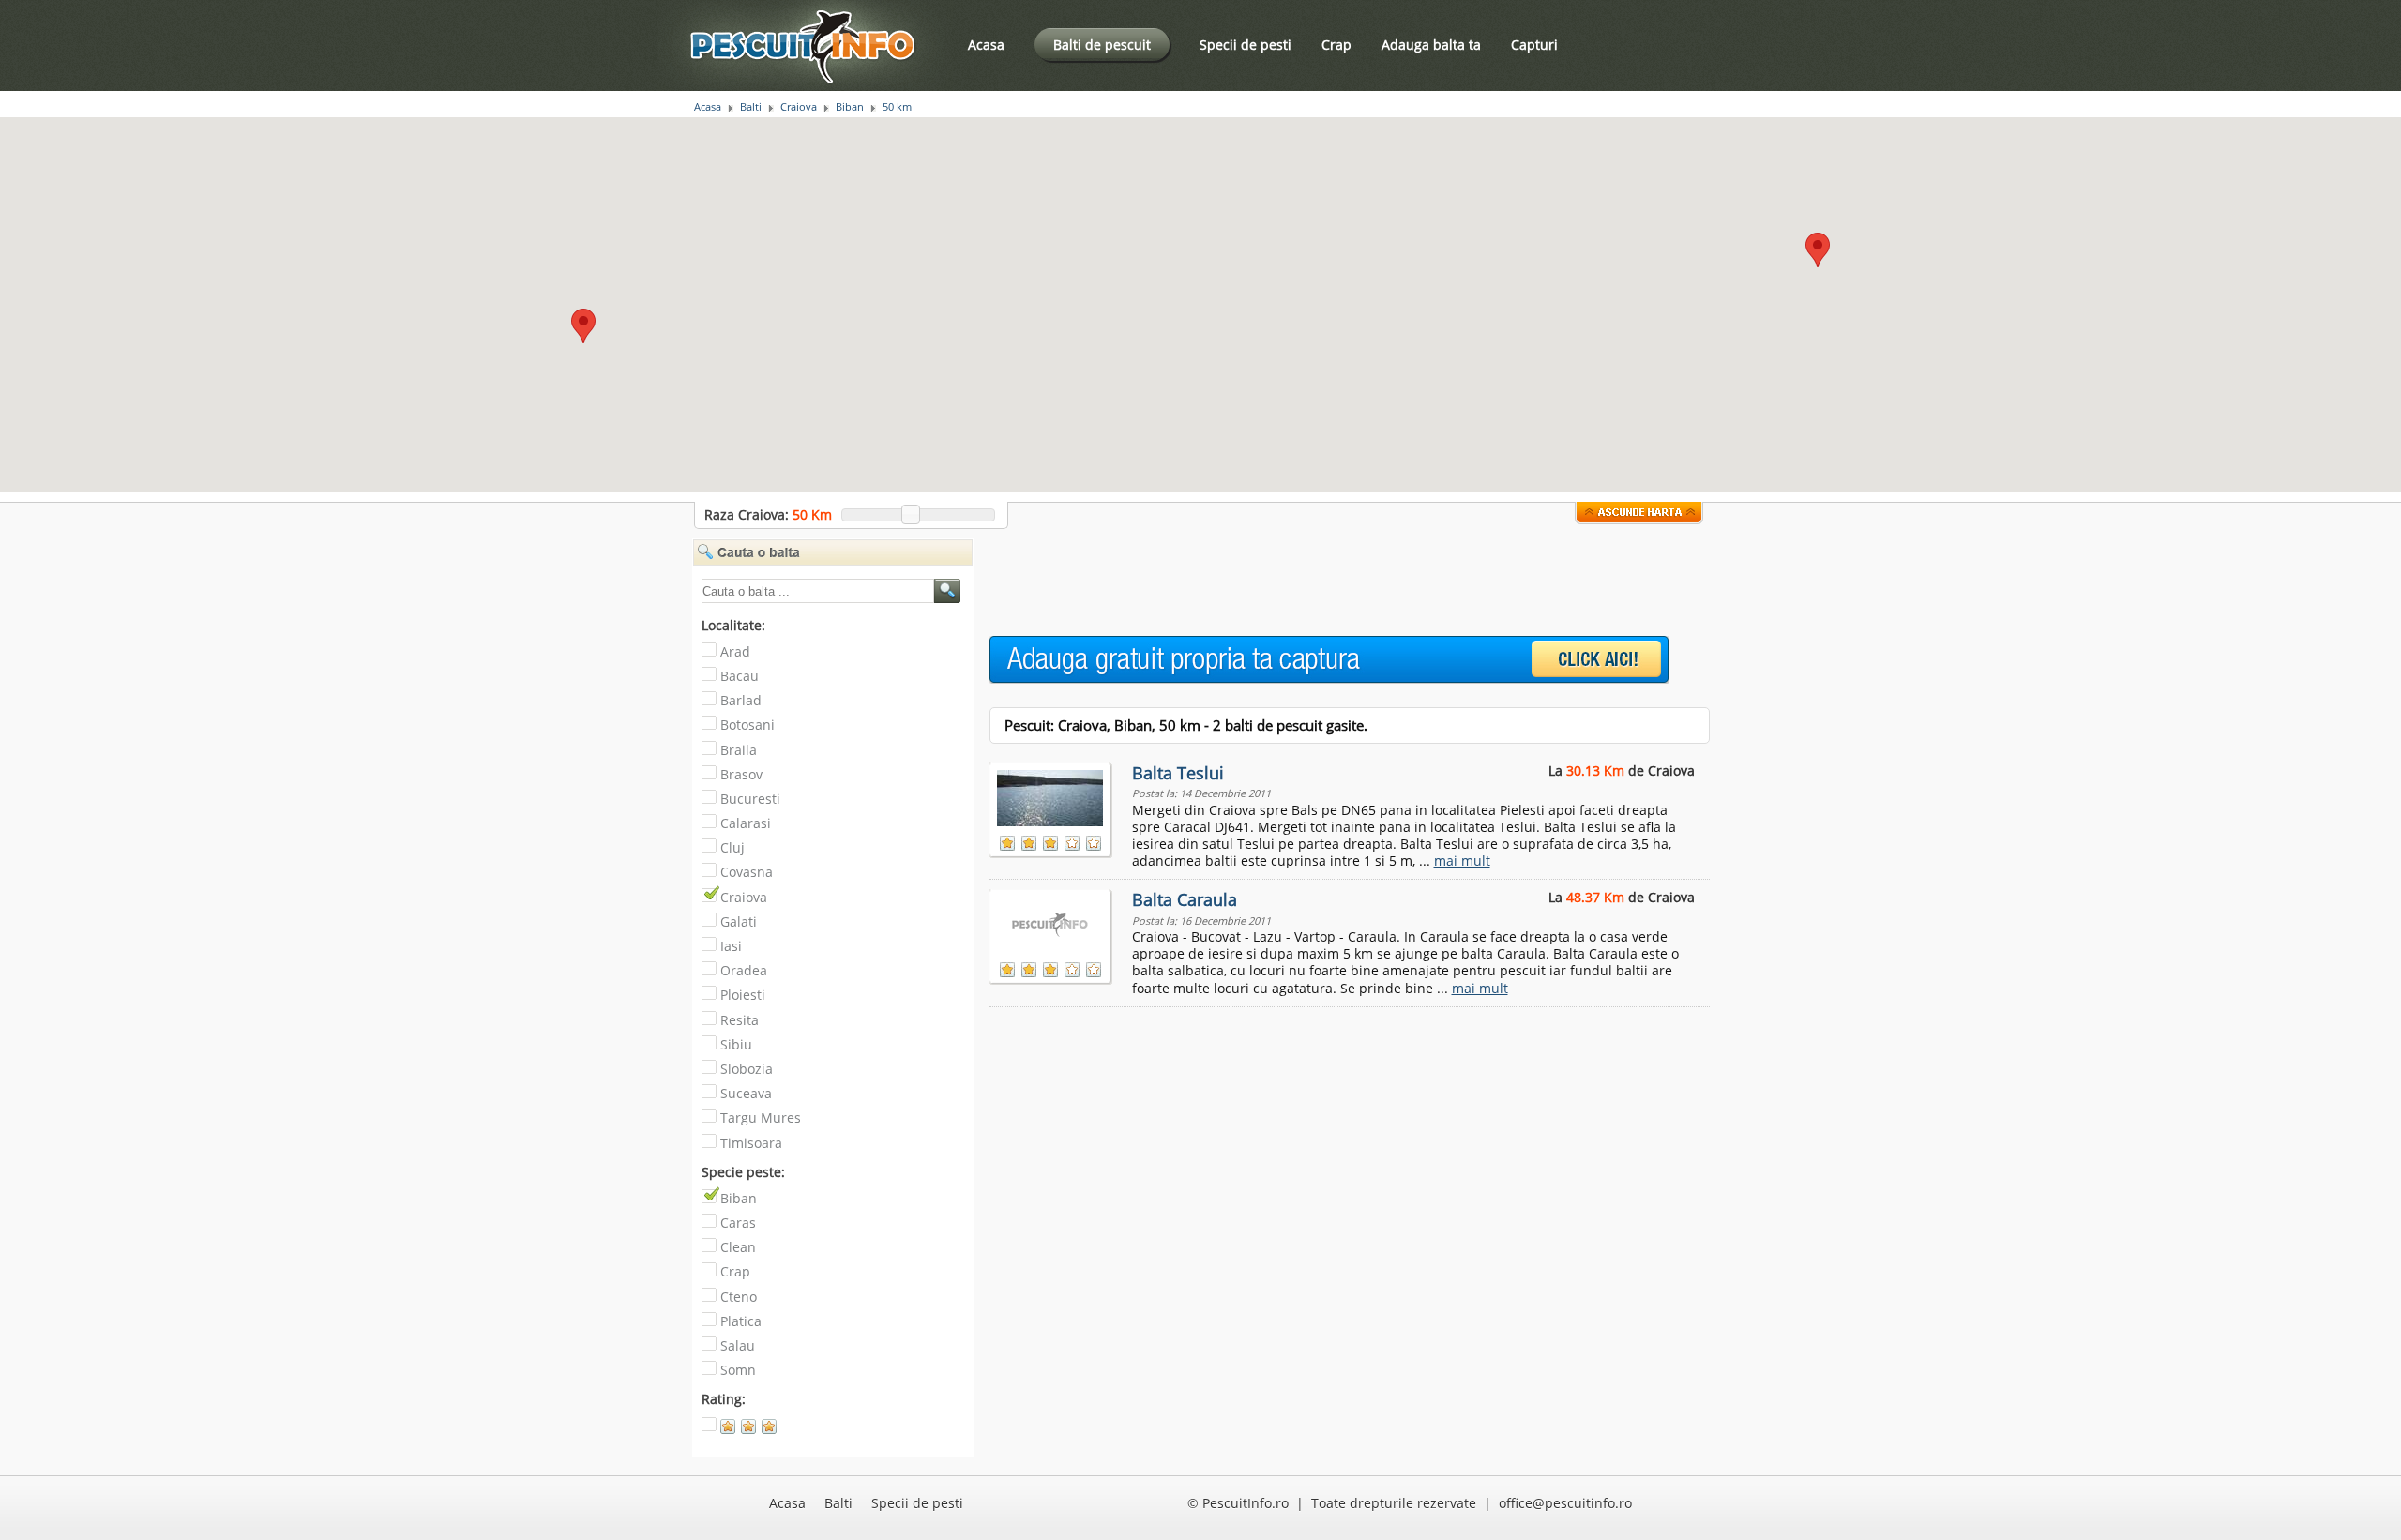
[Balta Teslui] (1051, 794)
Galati (739, 921)
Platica (741, 1321)
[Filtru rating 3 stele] (760, 1431)
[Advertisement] (1331, 581)
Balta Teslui (1178, 773)
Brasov (741, 774)
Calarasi (746, 823)
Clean (738, 1247)
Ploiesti (743, 995)
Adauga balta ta (1431, 45)
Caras (738, 1223)
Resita (740, 1020)
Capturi (1534, 45)
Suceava (746, 1093)
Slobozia (747, 1069)
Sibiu (736, 1044)
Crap (1336, 45)
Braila (739, 750)
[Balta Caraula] (1051, 921)
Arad (735, 651)
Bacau (740, 676)
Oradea (744, 970)
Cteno (739, 1297)
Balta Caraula (1185, 899)
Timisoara (751, 1143)
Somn (738, 1370)
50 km (897, 107)
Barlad (741, 700)
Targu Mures (761, 1117)
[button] (1818, 250)
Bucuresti (750, 799)
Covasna (747, 872)
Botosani (747, 725)
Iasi (731, 946)
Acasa (986, 45)
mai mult (1462, 861)
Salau (738, 1345)
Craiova (799, 107)
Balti (751, 107)
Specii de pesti (1246, 45)
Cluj (732, 847)
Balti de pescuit (1102, 45)
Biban (850, 107)
